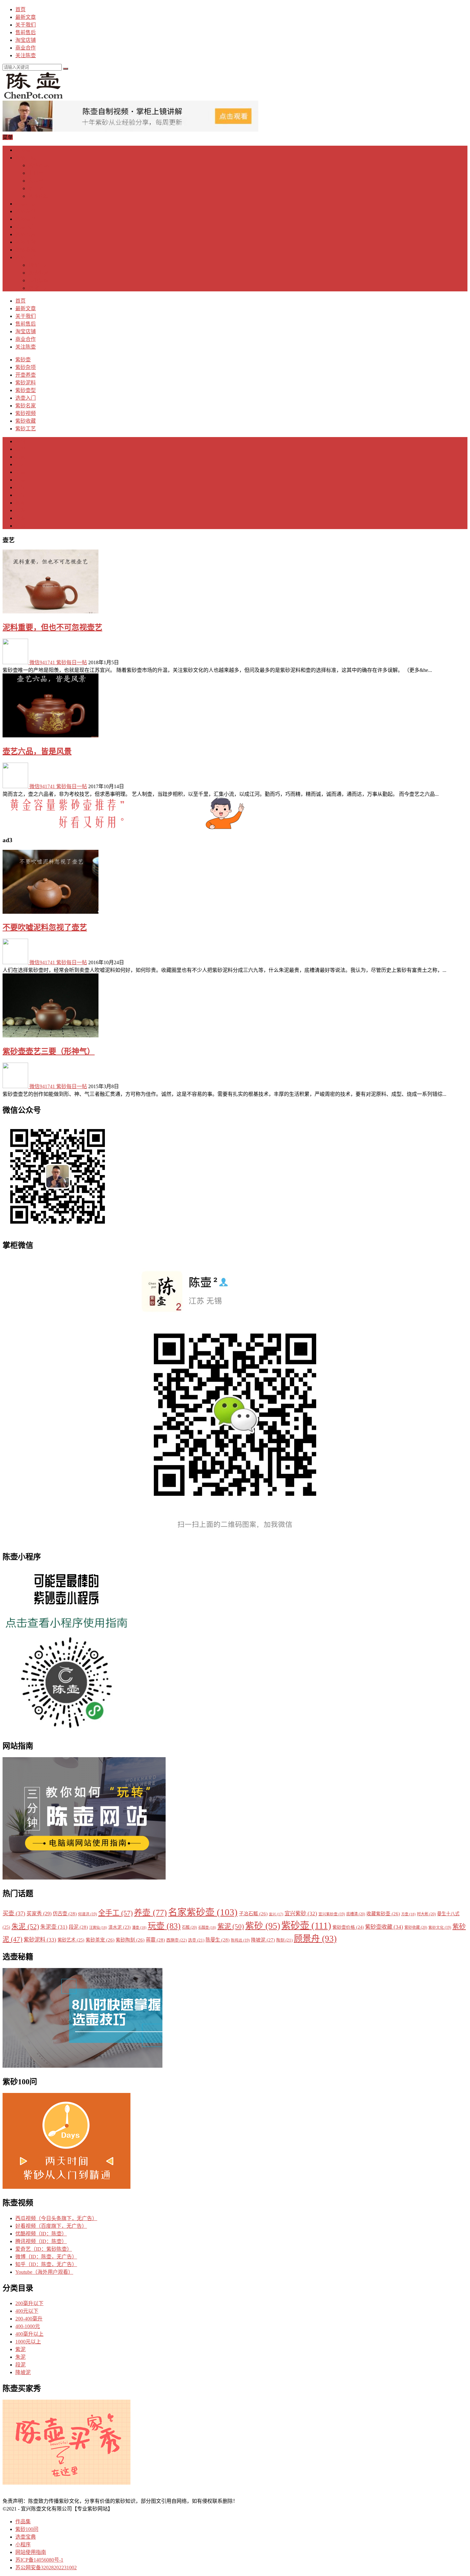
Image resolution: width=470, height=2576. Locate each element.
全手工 (115, 1913)
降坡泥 (263, 1940)
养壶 (20, 480)
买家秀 (39, 1914)
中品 (20, 495)
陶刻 (284, 1940)
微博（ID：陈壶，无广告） (46, 2257)
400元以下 (27, 2311)
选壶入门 (26, 227)
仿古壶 (65, 1914)
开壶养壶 (26, 204)
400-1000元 (28, 2326)
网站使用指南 (31, 2552)
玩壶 (164, 1926)
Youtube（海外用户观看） (44, 2272)
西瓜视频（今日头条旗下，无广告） (56, 2218)
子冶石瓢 (253, 1914)
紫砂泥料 (26, 211)
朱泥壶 (54, 1927)
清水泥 (120, 1927)
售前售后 (26, 32)
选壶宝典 (26, 2537)
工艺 (20, 464)
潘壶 (139, 1927)
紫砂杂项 (26, 158)
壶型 (20, 449)
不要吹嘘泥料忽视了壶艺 (45, 927)
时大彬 (426, 1914)
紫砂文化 (440, 1928)
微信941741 (42, 662)
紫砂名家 (26, 234)
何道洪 (87, 1914)
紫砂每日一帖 (72, 662)
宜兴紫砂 (301, 1914)
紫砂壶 (23, 150)
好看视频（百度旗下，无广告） (51, 2226)
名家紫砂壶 (203, 1912)
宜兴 (276, 1914)
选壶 (20, 472)
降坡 (20, 526)
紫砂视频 (26, 242)
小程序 (23, 2545)
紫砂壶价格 (348, 1927)
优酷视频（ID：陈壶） (41, 2234)
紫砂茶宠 (38, 165)
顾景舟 (315, 1939)
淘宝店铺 (26, 40)
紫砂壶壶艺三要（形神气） (49, 1051)
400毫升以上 (29, 2334)
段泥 (20, 518)
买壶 (14, 1913)
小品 (20, 487)
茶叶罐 (36, 188)
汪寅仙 (98, 1927)
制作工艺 (38, 265)
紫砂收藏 (26, 250)
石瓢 (189, 1927)
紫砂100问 (27, 2529)
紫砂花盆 (38, 196)
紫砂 (263, 1926)
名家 (20, 457)
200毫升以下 (29, 2303)
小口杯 (36, 173)
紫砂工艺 (26, 257)
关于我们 (26, 25)
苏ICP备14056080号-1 (39, 2560)
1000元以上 (28, 2342)
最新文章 (26, 17)
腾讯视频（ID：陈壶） (41, 2241)
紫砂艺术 (71, 1940)
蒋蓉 (155, 1940)
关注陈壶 (26, 55)
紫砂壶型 (26, 219)
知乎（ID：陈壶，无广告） (46, 2264)
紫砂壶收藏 (384, 1927)
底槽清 (356, 1914)
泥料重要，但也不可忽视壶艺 (52, 627)
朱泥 (20, 510)
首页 (20, 9)
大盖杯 (36, 181)
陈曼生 (218, 1940)
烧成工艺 (38, 288)
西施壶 (176, 1940)
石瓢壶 (207, 1927)
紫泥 (20, 503)
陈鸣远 (240, 1940)
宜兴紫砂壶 (332, 1914)
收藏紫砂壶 (383, 1914)
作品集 (23, 2522)
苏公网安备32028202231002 (46, 2568)
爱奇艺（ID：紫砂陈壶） (44, 2249)
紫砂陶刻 (38, 273)
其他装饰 (38, 280)
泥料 (20, 441)
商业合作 (26, 48)
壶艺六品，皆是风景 (37, 751)
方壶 (408, 1914)
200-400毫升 (29, 2319)
